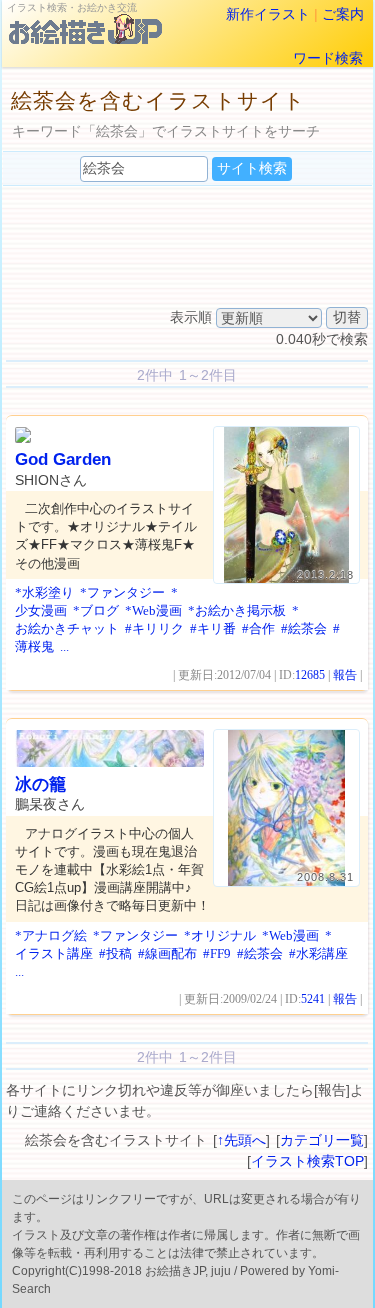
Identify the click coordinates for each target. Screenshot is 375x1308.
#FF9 (217, 953)
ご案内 (343, 14)
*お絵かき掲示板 (237, 610)
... (64, 646)
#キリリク (154, 628)
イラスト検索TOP (307, 1161)
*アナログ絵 (51, 935)
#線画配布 (167, 953)
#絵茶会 (304, 628)
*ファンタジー (122, 592)
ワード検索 (328, 58)
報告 (345, 675)
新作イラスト (268, 14)
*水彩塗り (44, 592)
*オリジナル (220, 935)
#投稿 (115, 953)
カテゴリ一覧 (322, 1140)
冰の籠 (40, 784)
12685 (310, 675)
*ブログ (96, 610)
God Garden (63, 459)
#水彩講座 (318, 953)
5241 (313, 999)
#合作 (258, 628)
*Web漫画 (153, 610)
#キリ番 (213, 628)
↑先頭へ (241, 1140)
